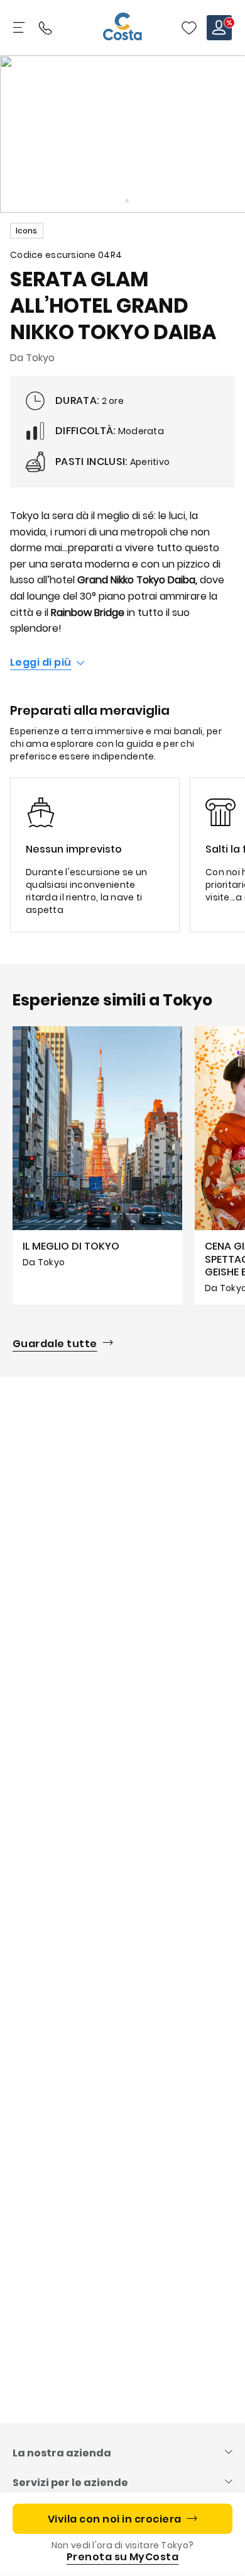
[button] (189, 28)
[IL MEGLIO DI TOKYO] (97, 1165)
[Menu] (20, 28)
